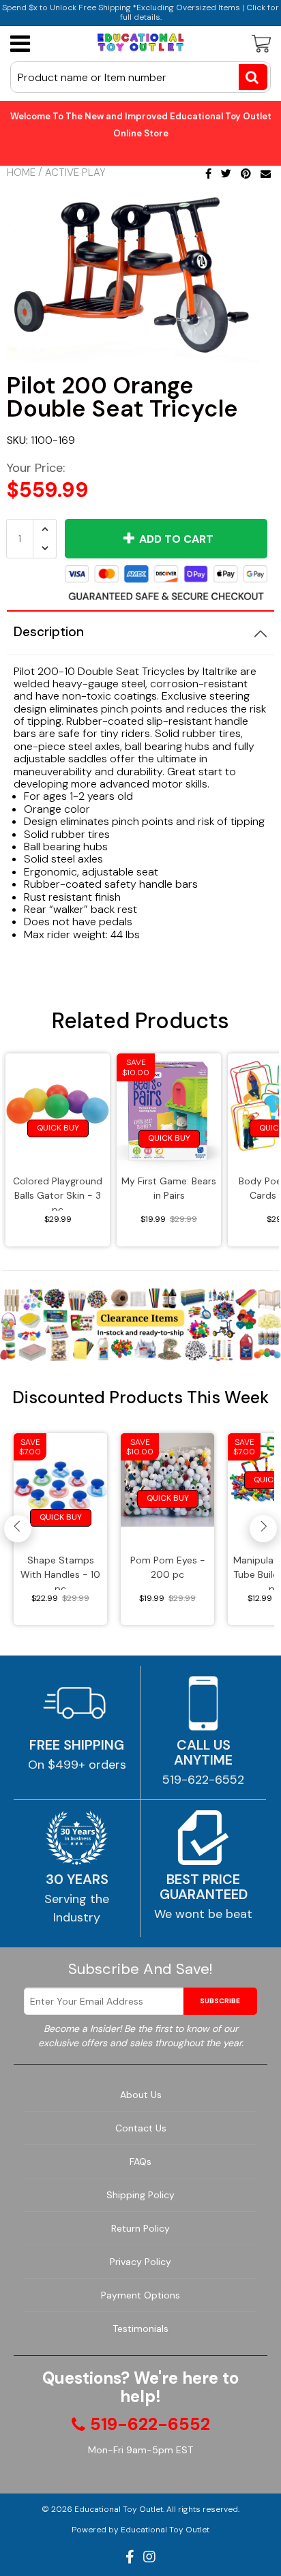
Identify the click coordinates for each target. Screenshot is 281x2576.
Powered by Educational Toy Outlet (140, 2530)
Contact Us (141, 2128)
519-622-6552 (203, 1780)
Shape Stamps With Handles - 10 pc (60, 1572)
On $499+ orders (77, 1765)
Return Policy (140, 2228)
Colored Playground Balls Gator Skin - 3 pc (58, 1193)
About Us (141, 2095)
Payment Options (140, 2295)
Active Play (75, 173)
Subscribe (220, 2001)
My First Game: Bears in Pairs (169, 1188)
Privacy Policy (140, 2262)
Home (21, 173)
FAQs (140, 2161)
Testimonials (140, 2328)
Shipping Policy (140, 2195)
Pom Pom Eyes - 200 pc (168, 1567)
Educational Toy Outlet (119, 2509)
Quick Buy (58, 1128)
